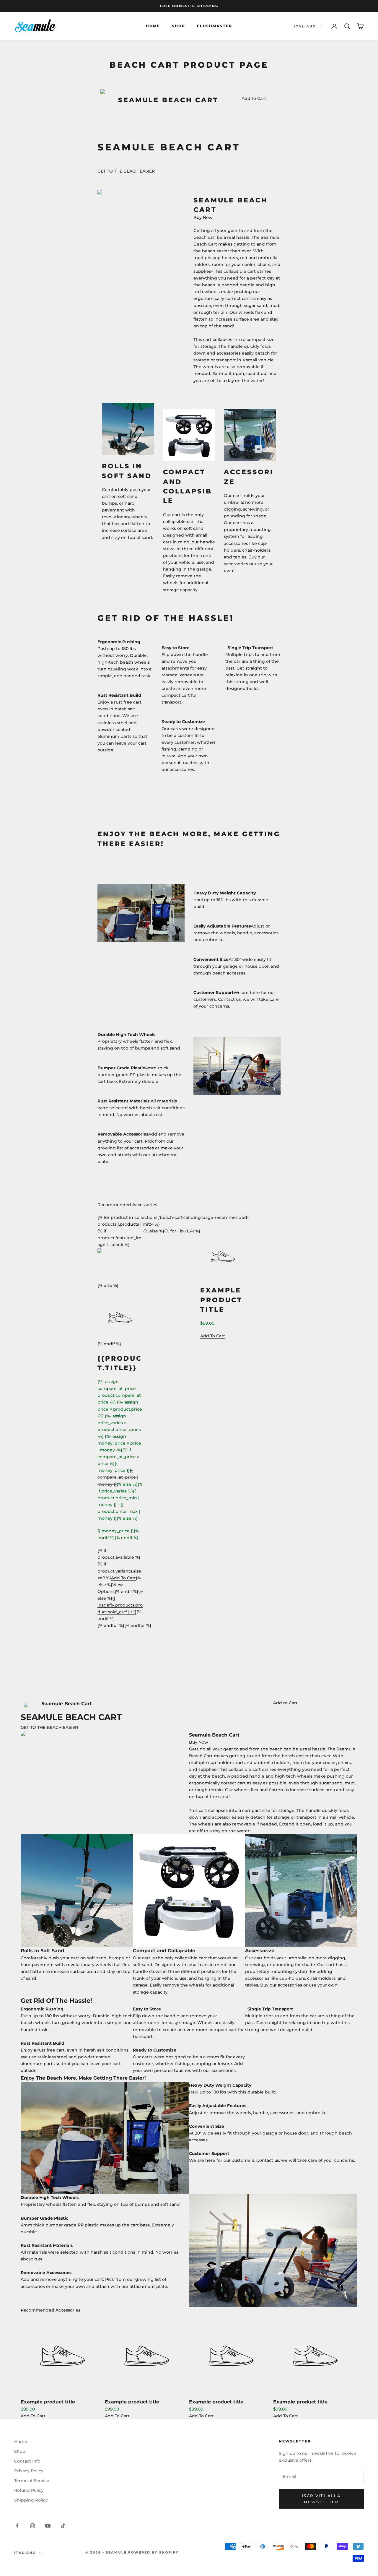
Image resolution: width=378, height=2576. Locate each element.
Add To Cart (33, 2416)
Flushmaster (215, 26)
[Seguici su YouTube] (48, 2526)
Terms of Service (32, 2481)
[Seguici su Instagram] (32, 2526)
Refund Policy (29, 2490)
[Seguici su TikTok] (63, 2526)
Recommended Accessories (127, 1205)
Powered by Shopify (153, 2552)
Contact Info (27, 2461)
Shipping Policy (31, 2500)
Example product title (48, 2402)
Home (153, 26)
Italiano (305, 26)
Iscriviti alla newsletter (321, 2499)
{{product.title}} (120, 1363)
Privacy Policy (29, 2471)
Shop (179, 26)
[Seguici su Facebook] (17, 2526)
